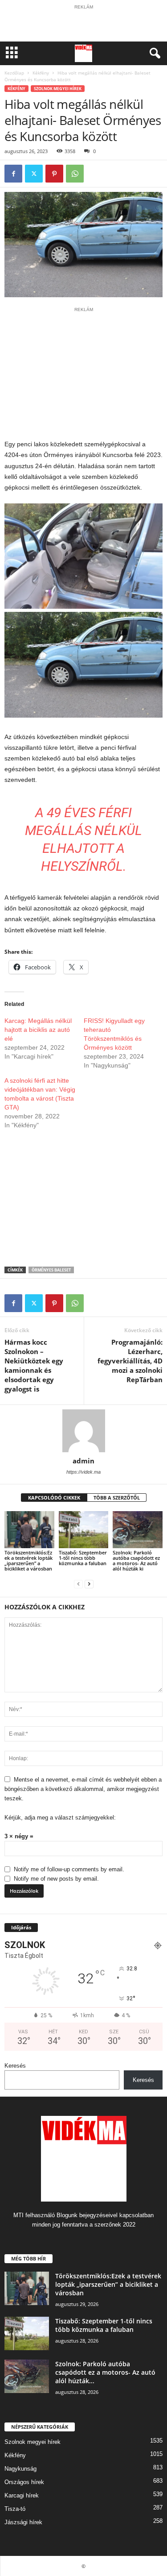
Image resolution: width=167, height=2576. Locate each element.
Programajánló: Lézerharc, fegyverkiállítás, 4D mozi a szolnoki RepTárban (130, 1361)
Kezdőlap (14, 73)
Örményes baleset (51, 1270)
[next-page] (89, 1584)
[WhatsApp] (75, 174)
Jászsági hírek (23, 2522)
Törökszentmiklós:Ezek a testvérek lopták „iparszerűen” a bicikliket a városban (29, 1560)
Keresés (15, 2066)
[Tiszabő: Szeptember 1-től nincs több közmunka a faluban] (84, 1530)
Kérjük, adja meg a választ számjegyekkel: (60, 1818)
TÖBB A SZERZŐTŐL (117, 1498)
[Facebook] (13, 174)
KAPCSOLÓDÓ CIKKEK (54, 1498)
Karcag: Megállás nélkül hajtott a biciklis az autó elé (38, 1030)
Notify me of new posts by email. (56, 1879)
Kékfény (41, 73)
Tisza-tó (15, 2509)
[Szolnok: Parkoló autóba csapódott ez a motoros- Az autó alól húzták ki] (138, 1530)
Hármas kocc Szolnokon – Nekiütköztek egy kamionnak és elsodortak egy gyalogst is (34, 1365)
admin (83, 1461)
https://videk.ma (83, 1472)
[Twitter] (34, 174)
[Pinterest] (54, 174)
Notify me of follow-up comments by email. (69, 1869)
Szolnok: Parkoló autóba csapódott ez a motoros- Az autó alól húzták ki (136, 1560)
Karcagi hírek (22, 2495)
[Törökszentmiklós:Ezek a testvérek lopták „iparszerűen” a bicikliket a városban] (29, 1530)
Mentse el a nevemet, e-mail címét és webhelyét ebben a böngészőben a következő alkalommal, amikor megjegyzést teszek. (83, 1789)
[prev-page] (78, 1584)
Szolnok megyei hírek (58, 89)
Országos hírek (24, 2482)
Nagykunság (20, 2469)
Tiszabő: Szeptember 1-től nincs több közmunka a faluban (83, 1558)
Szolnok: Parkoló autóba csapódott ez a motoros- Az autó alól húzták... (105, 2372)
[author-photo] (83, 1431)
